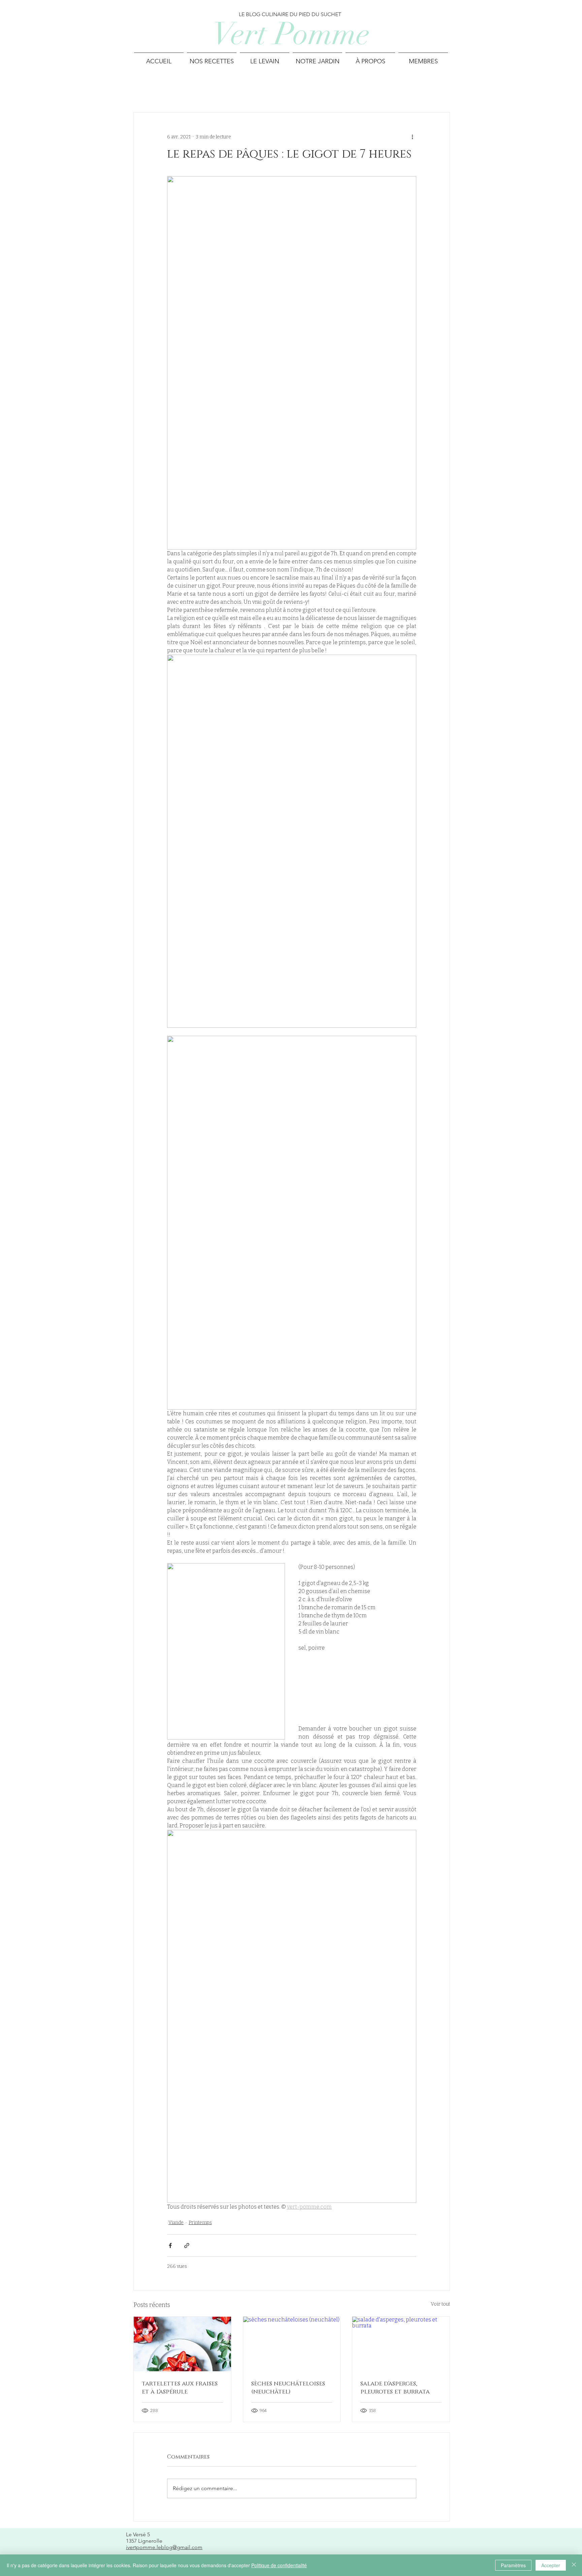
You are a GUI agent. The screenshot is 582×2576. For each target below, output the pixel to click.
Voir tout (440, 2304)
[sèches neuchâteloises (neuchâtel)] (292, 2344)
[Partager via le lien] (187, 2245)
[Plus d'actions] (412, 137)
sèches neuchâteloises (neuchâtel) (288, 2388)
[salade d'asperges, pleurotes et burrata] (401, 2344)
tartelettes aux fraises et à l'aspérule (180, 2388)
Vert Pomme (291, 34)
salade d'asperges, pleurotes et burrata (395, 2388)
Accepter (551, 2565)
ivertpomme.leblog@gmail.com (164, 2547)
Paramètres (513, 2565)
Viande (176, 2223)
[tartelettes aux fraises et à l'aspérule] (182, 2344)
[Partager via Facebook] (170, 2245)
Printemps (200, 2223)
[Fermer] (574, 2565)
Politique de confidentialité (279, 2565)
